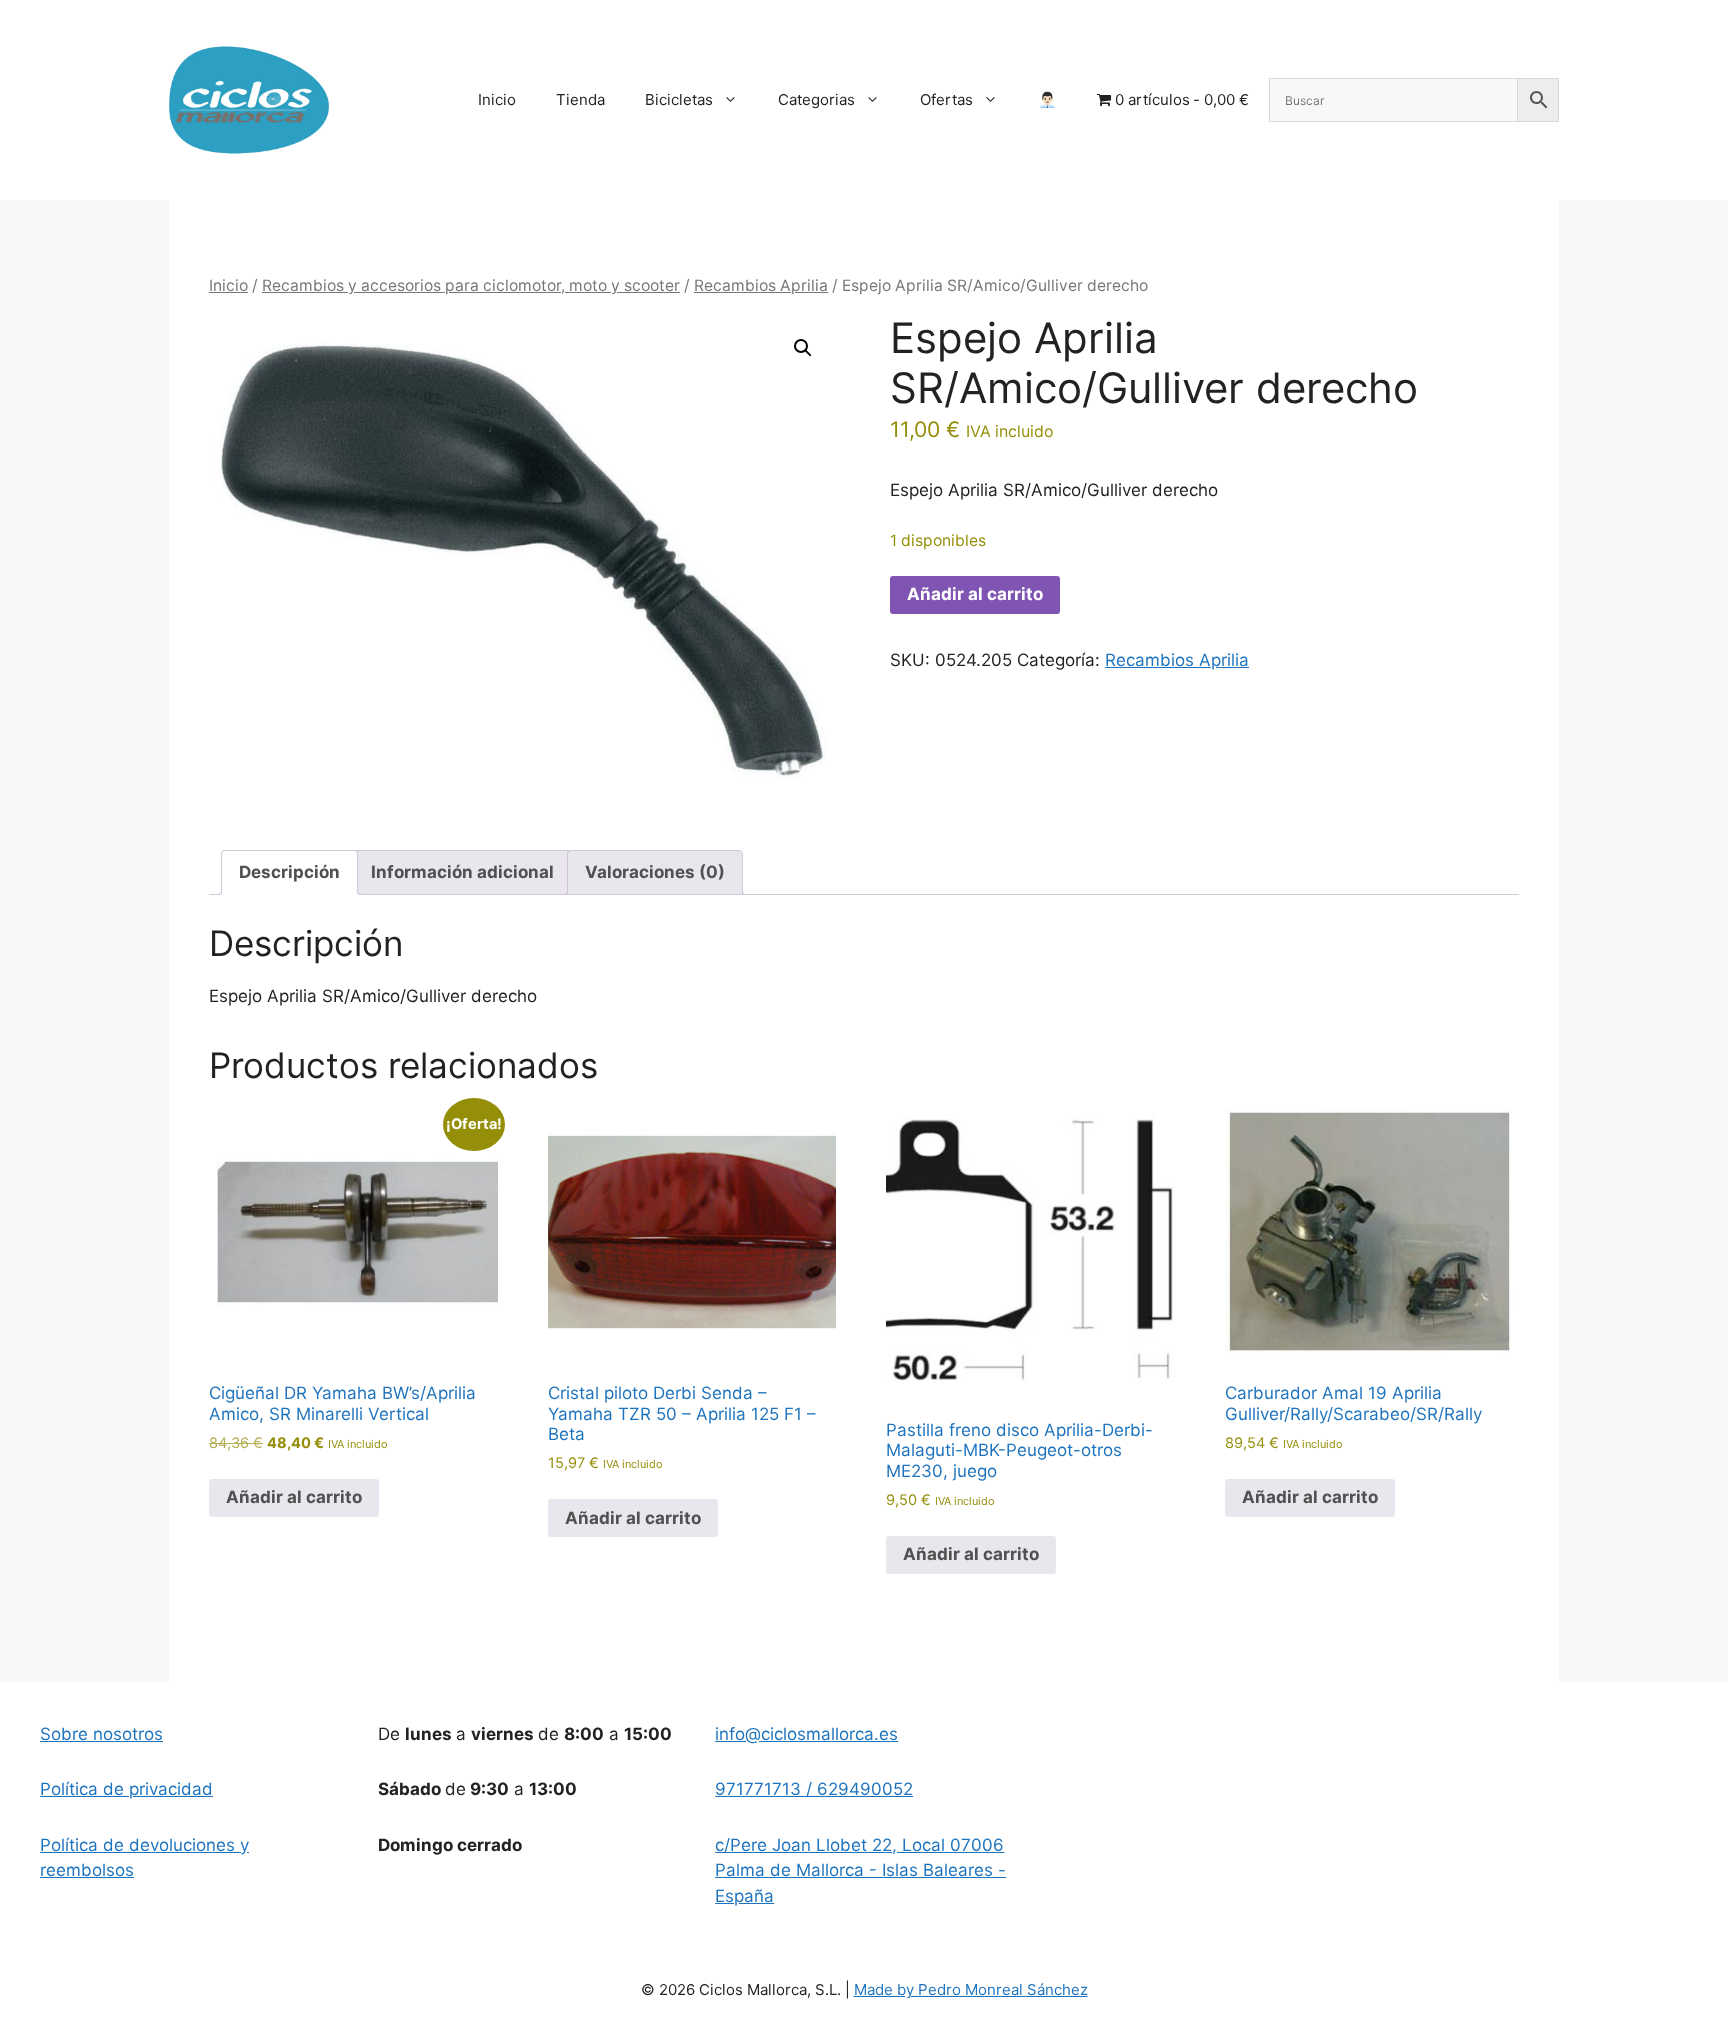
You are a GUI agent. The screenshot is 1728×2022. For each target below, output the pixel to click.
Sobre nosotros (101, 1734)
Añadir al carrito (975, 594)
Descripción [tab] (289, 872)
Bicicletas (679, 99)
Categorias (816, 99)
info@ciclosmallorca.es (806, 1734)
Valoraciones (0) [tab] (655, 872)
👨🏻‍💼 (1047, 99)
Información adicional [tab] (462, 872)
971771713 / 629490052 (814, 1789)
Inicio (497, 99)
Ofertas (946, 99)
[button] (803, 348)
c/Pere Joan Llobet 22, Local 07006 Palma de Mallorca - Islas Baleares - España (860, 1870)
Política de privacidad (126, 1789)
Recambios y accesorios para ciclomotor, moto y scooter (471, 285)
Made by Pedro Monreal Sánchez (971, 1989)
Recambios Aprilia (761, 285)
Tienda (580, 99)
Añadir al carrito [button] (294, 1497)
